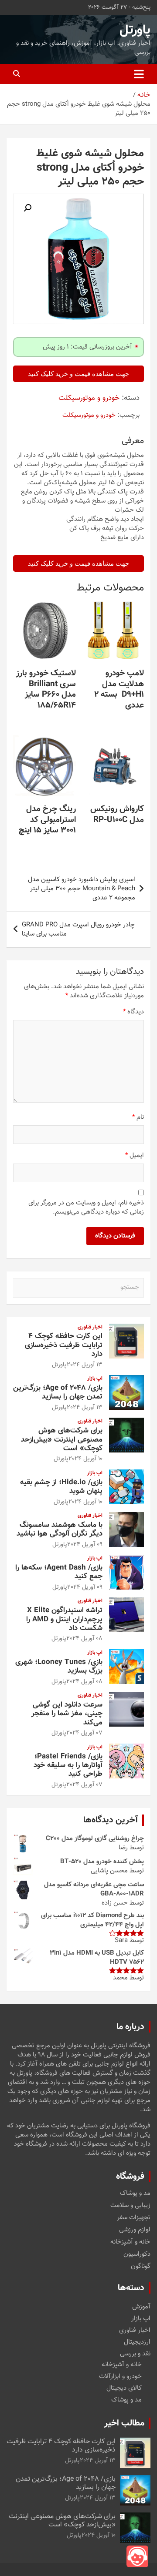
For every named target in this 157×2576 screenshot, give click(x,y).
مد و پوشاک (135, 2194)
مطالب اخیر (124, 2423)
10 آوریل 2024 (85, 1459)
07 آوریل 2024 (84, 1733)
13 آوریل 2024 (85, 1365)
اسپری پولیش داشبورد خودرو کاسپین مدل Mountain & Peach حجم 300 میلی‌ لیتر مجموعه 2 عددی (82, 889)
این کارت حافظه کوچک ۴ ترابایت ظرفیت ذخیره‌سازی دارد (64, 1345)
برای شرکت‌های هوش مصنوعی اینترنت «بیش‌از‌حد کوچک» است (62, 1440)
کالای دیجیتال (124, 2388)
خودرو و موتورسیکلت (89, 398)
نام (138, 1117)
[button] (27, 208)
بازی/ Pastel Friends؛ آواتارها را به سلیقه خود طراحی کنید (68, 1766)
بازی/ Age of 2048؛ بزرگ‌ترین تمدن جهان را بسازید (58, 1392)
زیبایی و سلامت (130, 2206)
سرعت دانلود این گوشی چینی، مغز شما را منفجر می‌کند (67, 1714)
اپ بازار (95, 1379)
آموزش (141, 2307)
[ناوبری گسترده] (139, 74)
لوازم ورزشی (135, 2230)
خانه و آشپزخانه (130, 2242)
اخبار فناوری (90, 1327)
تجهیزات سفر (134, 2218)
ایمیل (135, 1156)
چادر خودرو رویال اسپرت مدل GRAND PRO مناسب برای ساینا (78, 929)
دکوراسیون (137, 2254)
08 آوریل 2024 (84, 1639)
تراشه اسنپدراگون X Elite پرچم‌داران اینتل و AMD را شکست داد (64, 1619)
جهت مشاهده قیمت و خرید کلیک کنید (78, 374)
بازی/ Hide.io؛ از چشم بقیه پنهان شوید (61, 1487)
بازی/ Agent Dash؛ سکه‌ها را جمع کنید (59, 1572)
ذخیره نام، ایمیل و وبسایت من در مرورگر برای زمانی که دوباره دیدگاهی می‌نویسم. (86, 1207)
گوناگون (141, 2267)
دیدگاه (133, 1012)
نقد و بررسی (135, 2354)
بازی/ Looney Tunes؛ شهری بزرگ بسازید (59, 1667)
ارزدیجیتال (137, 2342)
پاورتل (135, 30)
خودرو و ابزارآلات (120, 2376)
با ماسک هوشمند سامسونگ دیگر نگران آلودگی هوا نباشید (60, 1529)
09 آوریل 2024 (85, 1545)
